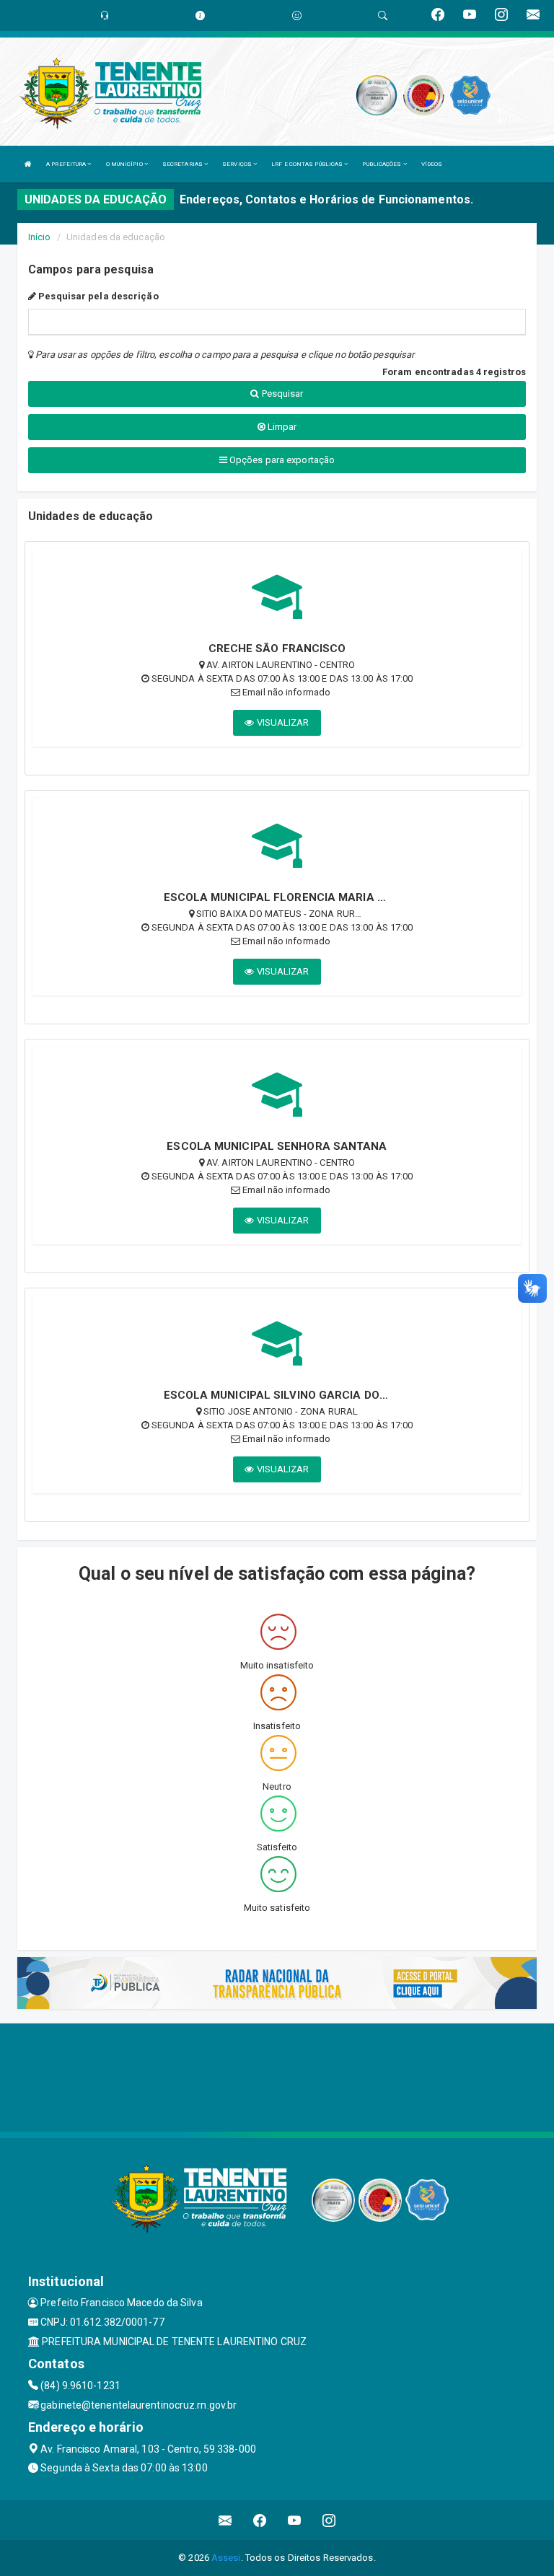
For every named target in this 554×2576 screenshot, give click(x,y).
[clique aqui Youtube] (295, 2520)
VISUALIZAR (282, 722)
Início (40, 237)
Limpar (281, 427)
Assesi (226, 2558)
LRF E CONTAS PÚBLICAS (308, 164)
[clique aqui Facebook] (260, 2520)
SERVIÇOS (238, 164)
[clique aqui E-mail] (225, 2520)
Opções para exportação (281, 460)
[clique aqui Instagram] (329, 2520)
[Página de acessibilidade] (297, 16)
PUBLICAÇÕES (382, 164)
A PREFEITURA (67, 164)
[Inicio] (28, 164)
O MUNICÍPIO (125, 164)
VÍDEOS (432, 164)
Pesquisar (282, 394)
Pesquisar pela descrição (97, 296)
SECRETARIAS (183, 164)
